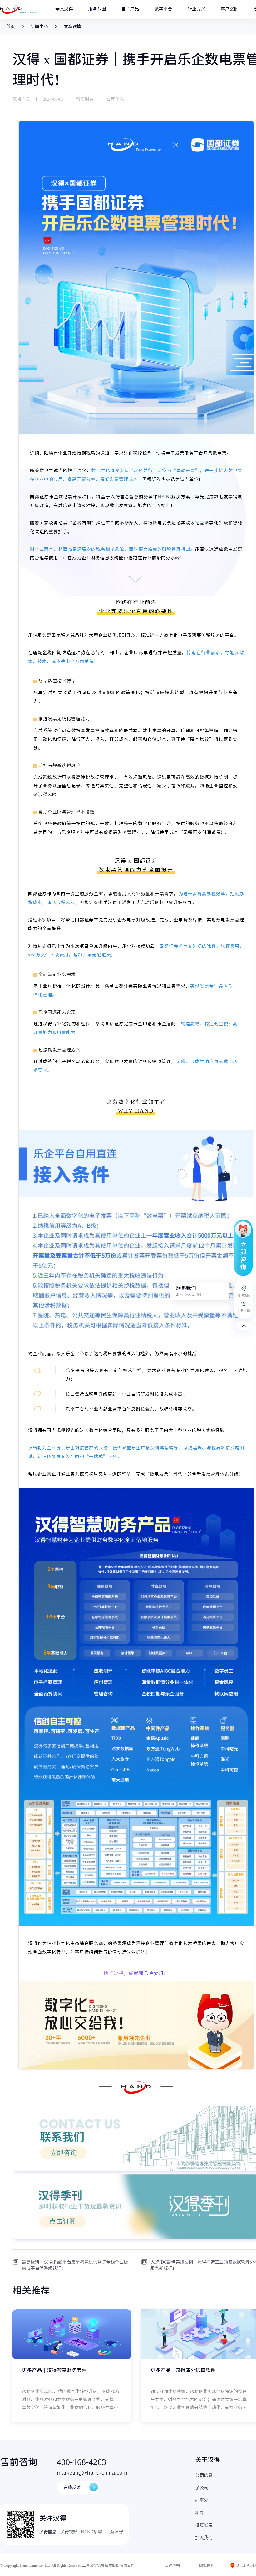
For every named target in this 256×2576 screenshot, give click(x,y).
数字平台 (163, 9)
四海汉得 (114, 2532)
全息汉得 (64, 9)
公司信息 (204, 2475)
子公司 (202, 2488)
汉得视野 (69, 2532)
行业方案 (196, 9)
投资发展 (204, 2525)
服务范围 (97, 9)
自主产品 (130, 9)
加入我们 (204, 2538)
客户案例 (229, 9)
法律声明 (172, 2565)
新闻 (199, 2513)
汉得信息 (48, 2532)
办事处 (202, 2500)
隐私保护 (207, 2565)
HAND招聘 (91, 2532)
